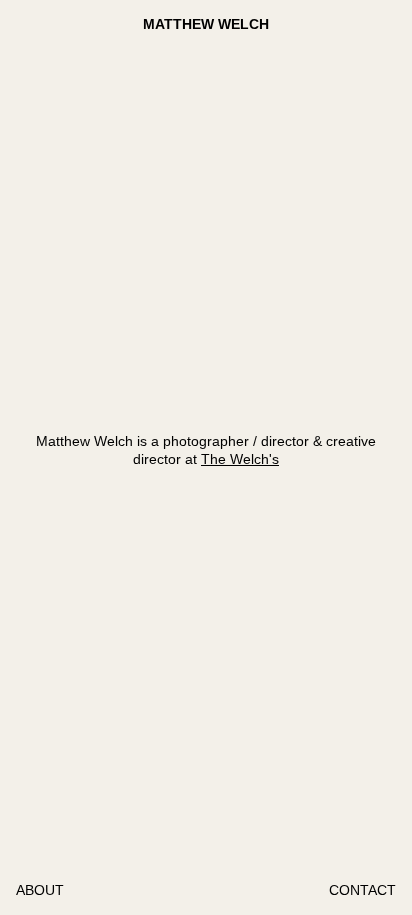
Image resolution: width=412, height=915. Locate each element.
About (40, 890)
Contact (362, 890)
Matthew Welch (206, 24)
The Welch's (240, 459)
